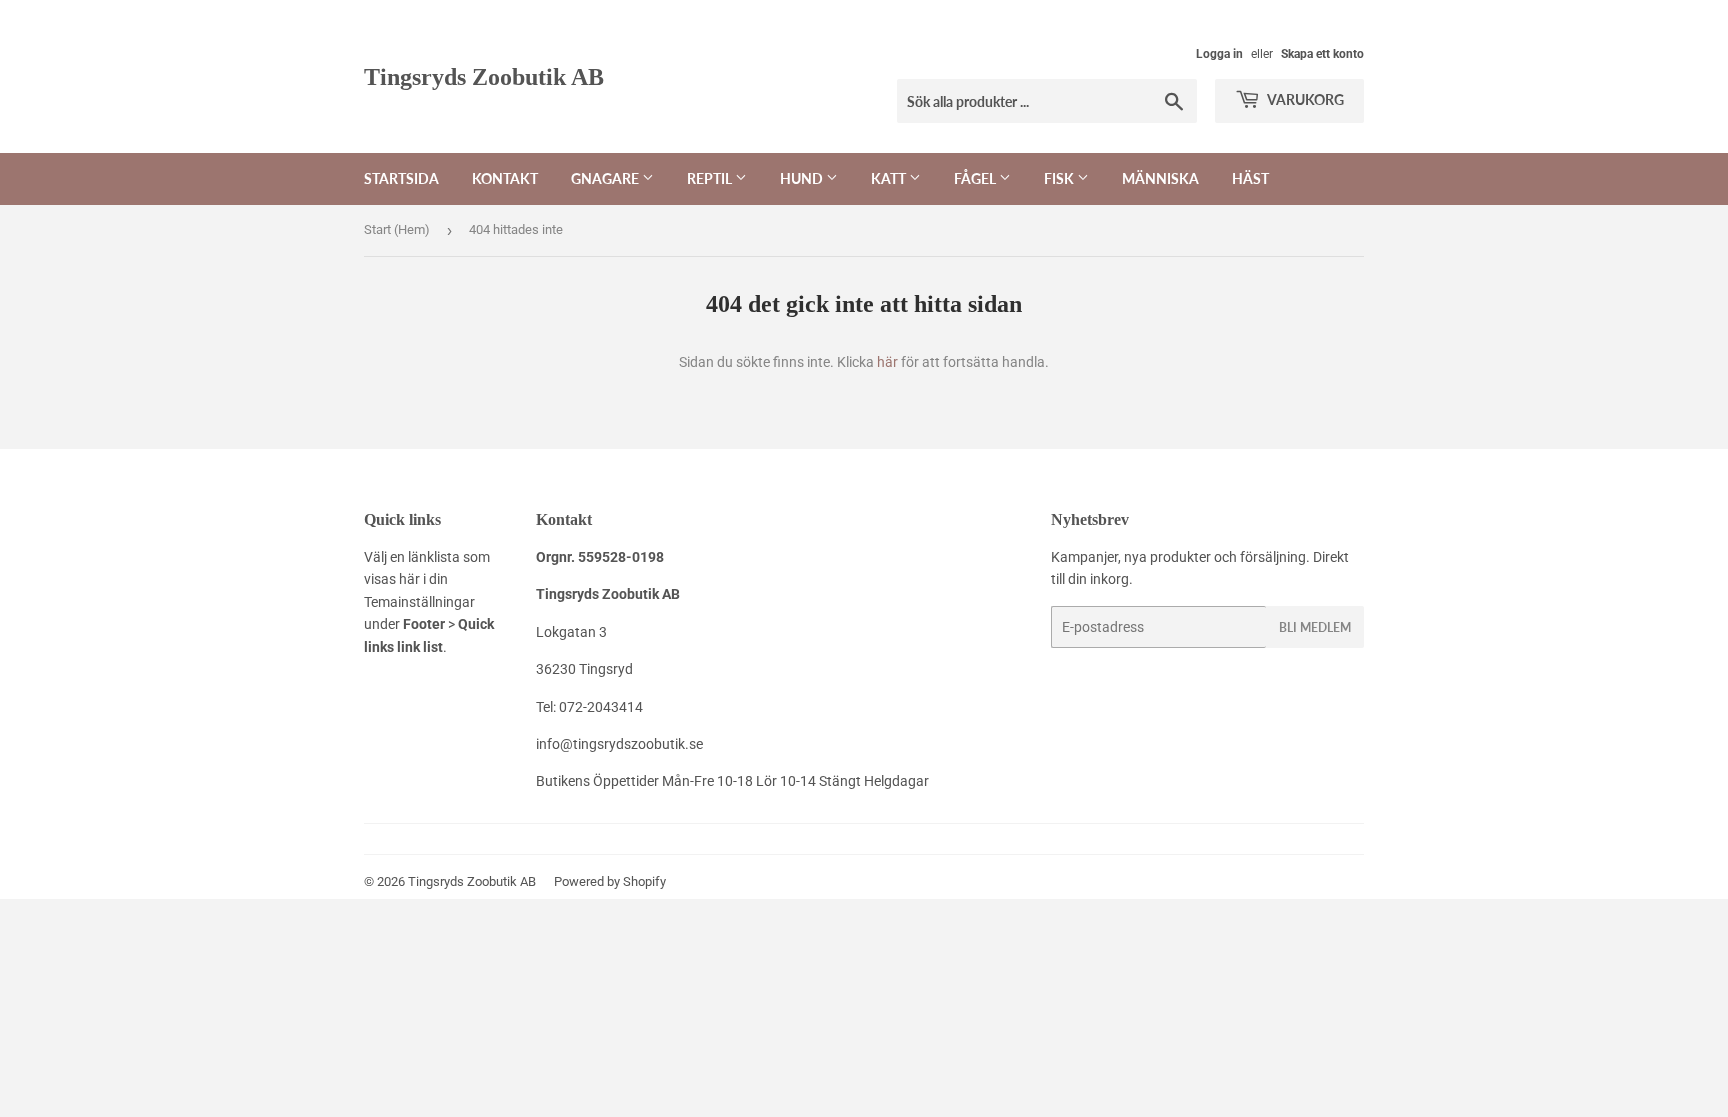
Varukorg (1304, 99)
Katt (890, 178)
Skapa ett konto (1322, 54)
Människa (1160, 178)
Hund (803, 178)
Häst (1250, 178)
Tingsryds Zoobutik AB (484, 76)
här (887, 362)
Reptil (711, 178)
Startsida (401, 178)
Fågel (976, 178)
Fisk (1060, 178)
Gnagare (606, 178)
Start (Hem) (397, 229)
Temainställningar (419, 602)
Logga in (1219, 54)
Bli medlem (1315, 627)
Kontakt (505, 178)
